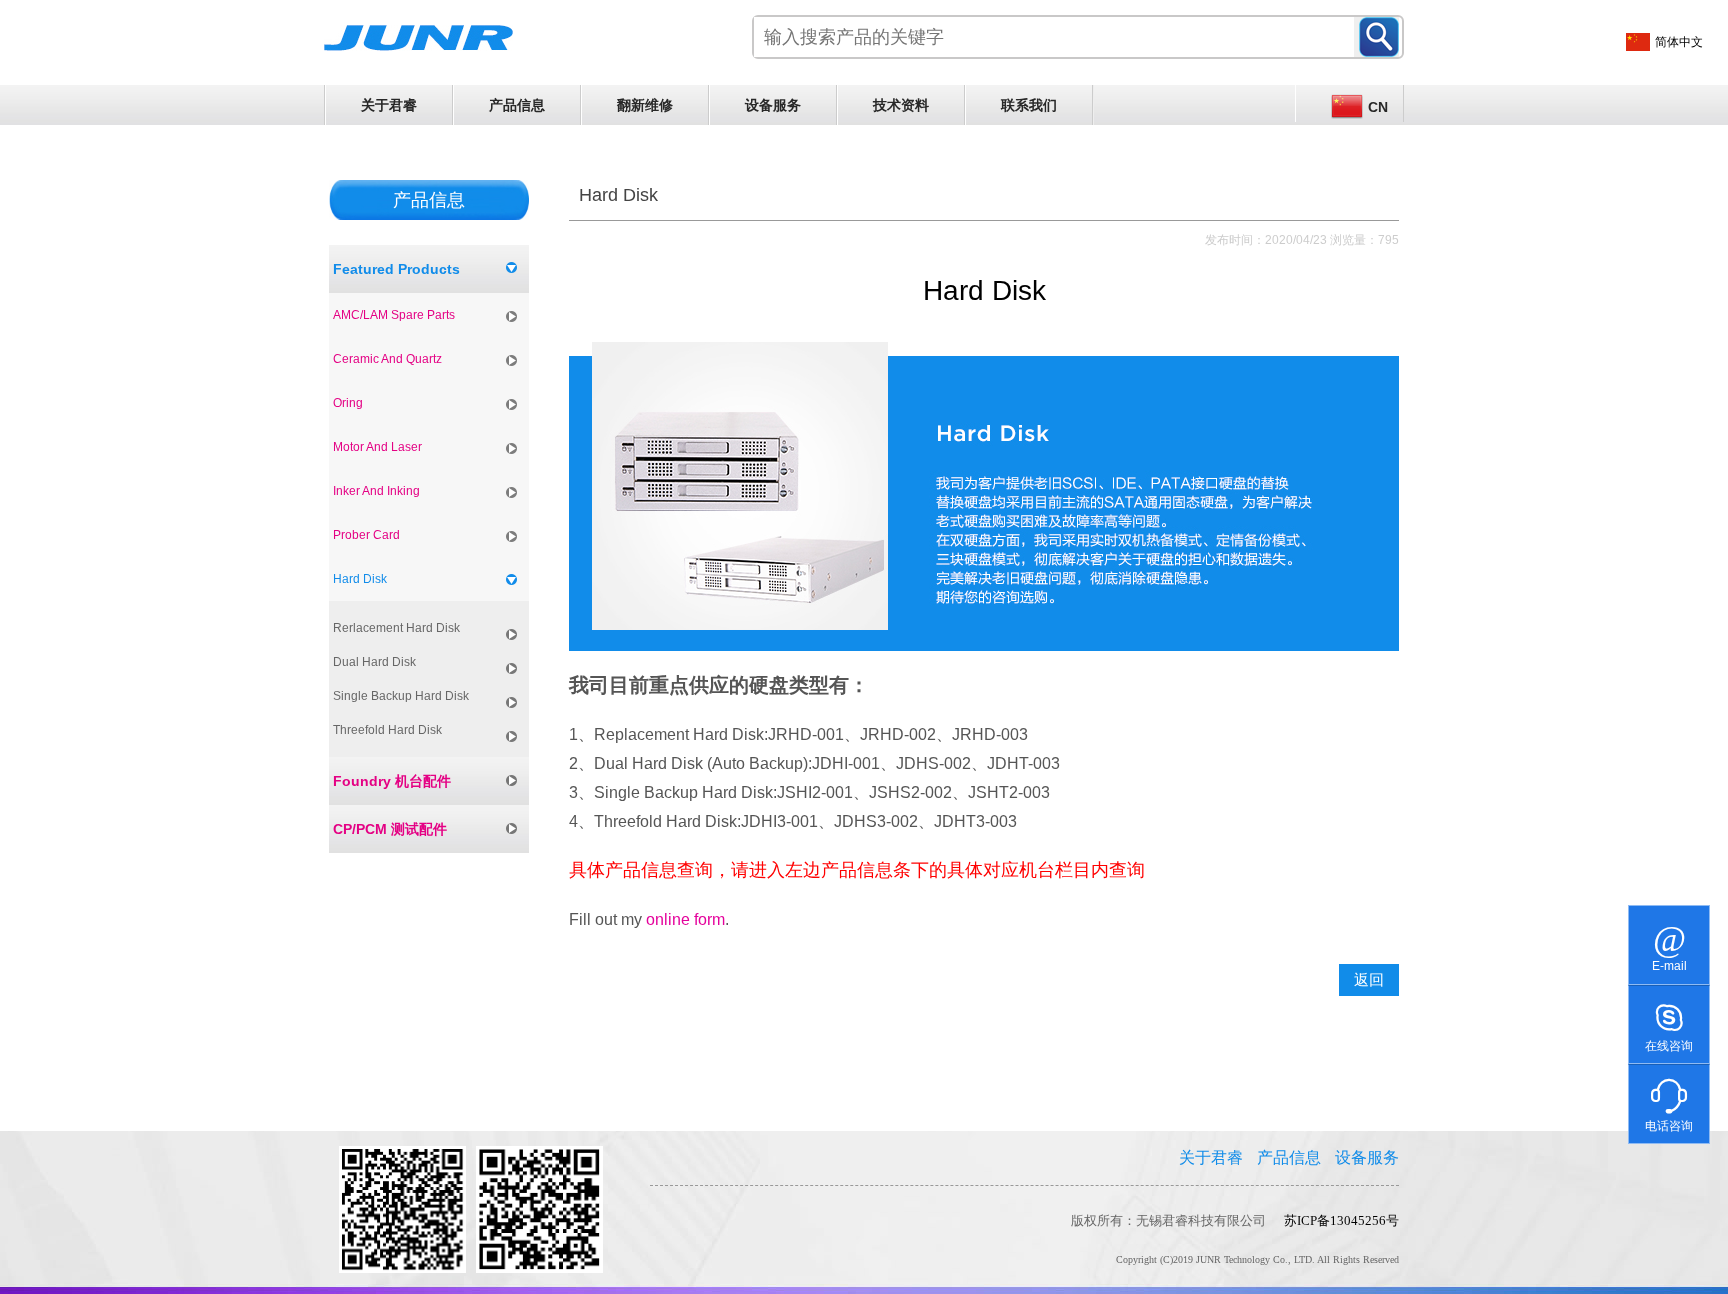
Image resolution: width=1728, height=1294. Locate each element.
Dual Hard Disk (374, 662)
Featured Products (396, 269)
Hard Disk (360, 579)
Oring (348, 403)
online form (685, 919)
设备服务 (773, 105)
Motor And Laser (377, 447)
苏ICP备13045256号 (1341, 1220)
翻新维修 (645, 105)
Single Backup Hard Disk (401, 696)
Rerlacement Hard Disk (396, 628)
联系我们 (1029, 105)
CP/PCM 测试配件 (390, 829)
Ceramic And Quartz (387, 359)
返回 (1369, 980)
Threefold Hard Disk (387, 730)
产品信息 (517, 105)
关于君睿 (389, 105)
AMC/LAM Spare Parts (394, 315)
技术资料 (901, 105)
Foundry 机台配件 (392, 781)
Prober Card (366, 535)
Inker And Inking (376, 491)
